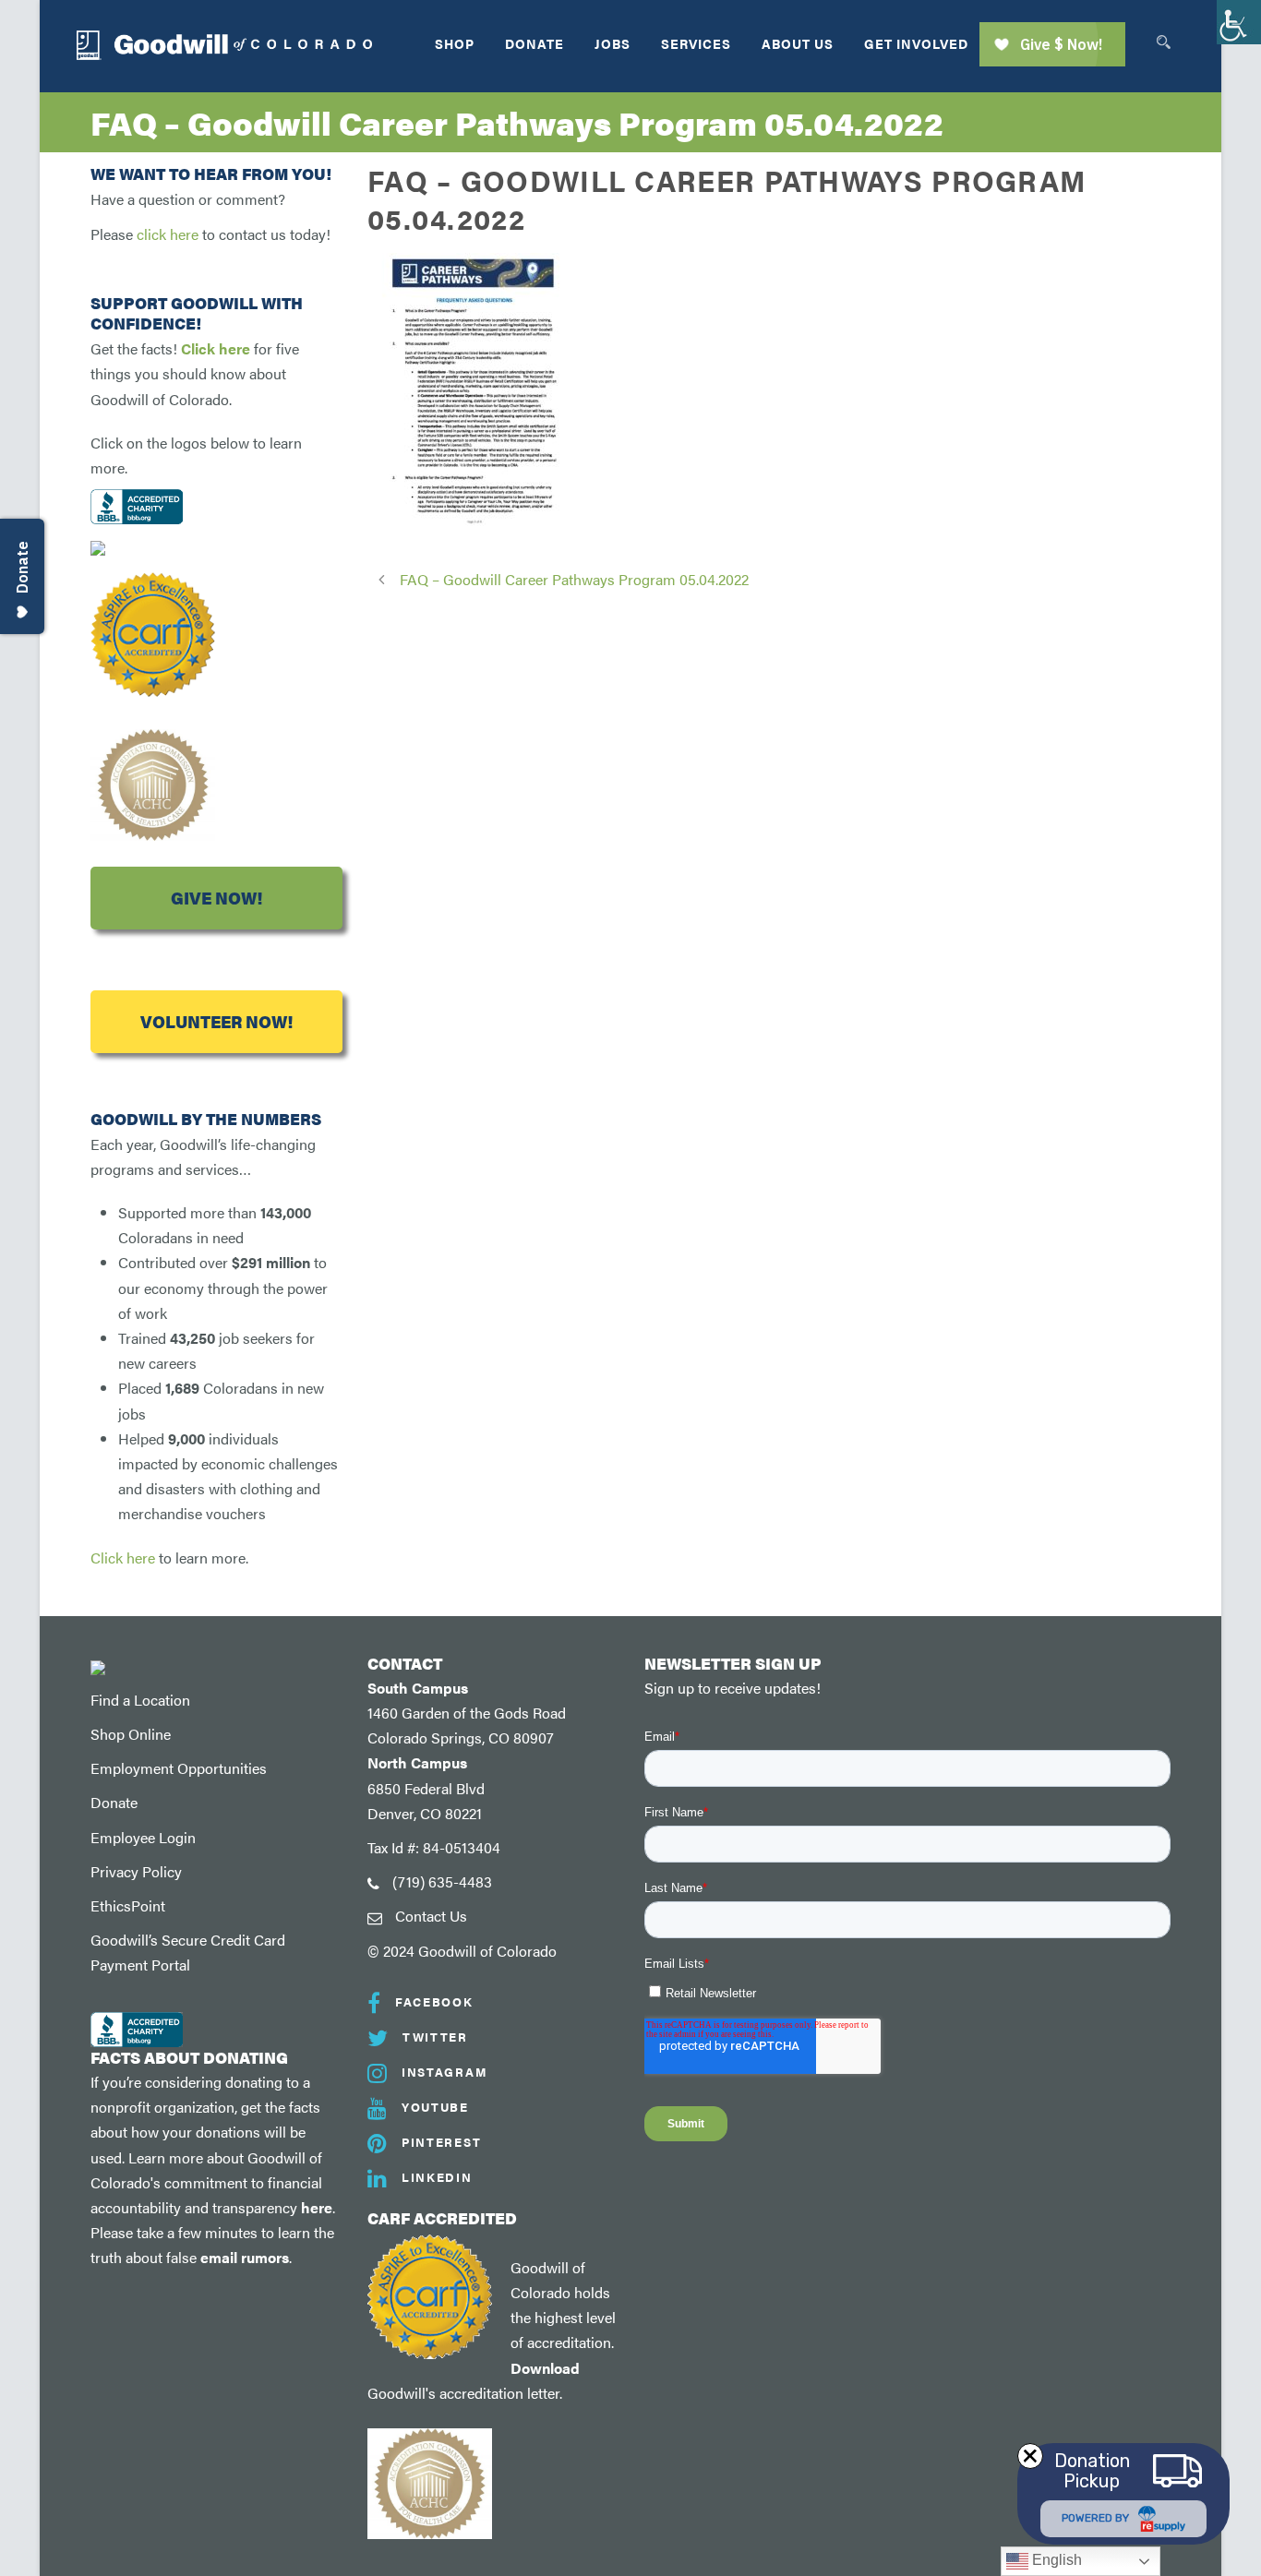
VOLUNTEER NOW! (216, 1021)
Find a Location (140, 1700)
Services (696, 43)
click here (168, 234)
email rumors (245, 2257)
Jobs (612, 43)
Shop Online (131, 1734)
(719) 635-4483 (442, 1881)
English (1055, 2560)
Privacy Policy (136, 1871)
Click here (216, 348)
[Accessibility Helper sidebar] (1239, 22)
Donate (534, 43)
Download (545, 2368)
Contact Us (431, 1916)
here (317, 2207)
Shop (455, 43)
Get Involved (916, 43)
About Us (798, 43)
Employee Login (143, 1837)
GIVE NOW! (216, 898)
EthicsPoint (128, 1905)
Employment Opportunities (179, 1768)
